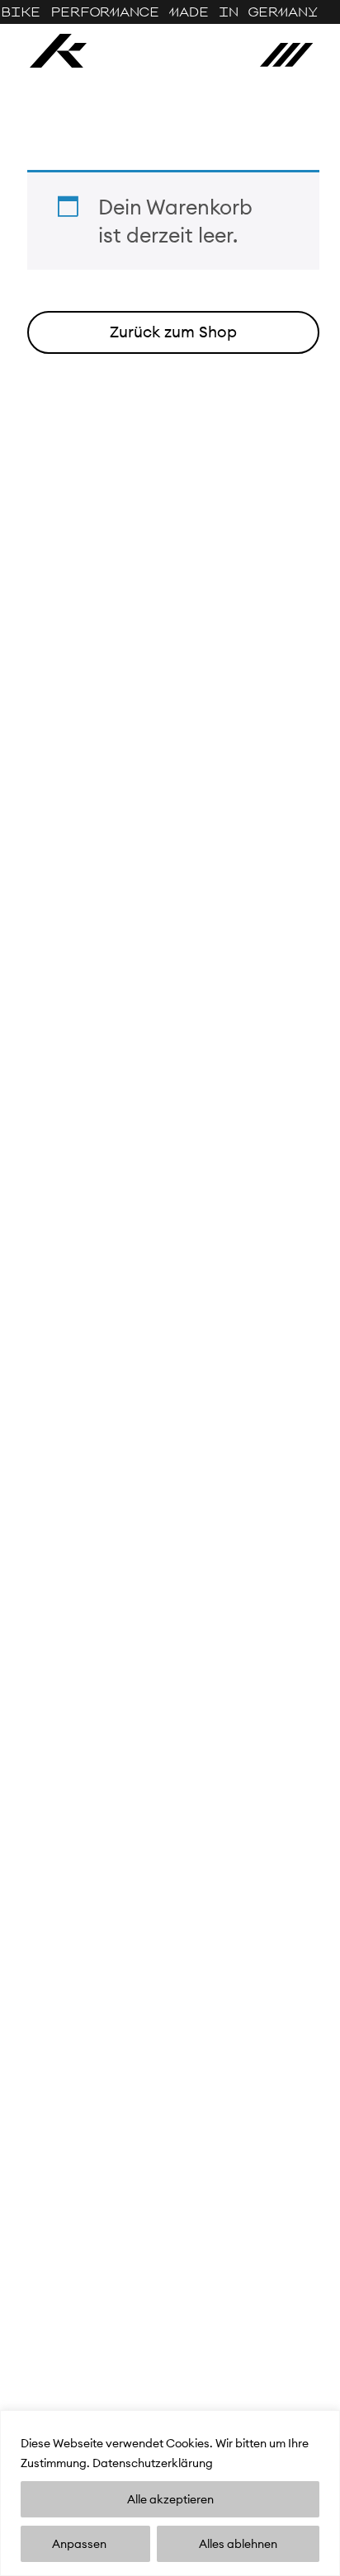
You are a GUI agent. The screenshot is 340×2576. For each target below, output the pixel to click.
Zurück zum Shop (173, 332)
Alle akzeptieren (170, 2499)
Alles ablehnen (238, 2544)
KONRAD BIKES (58, 51)
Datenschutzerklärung (153, 2463)
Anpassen (79, 2544)
